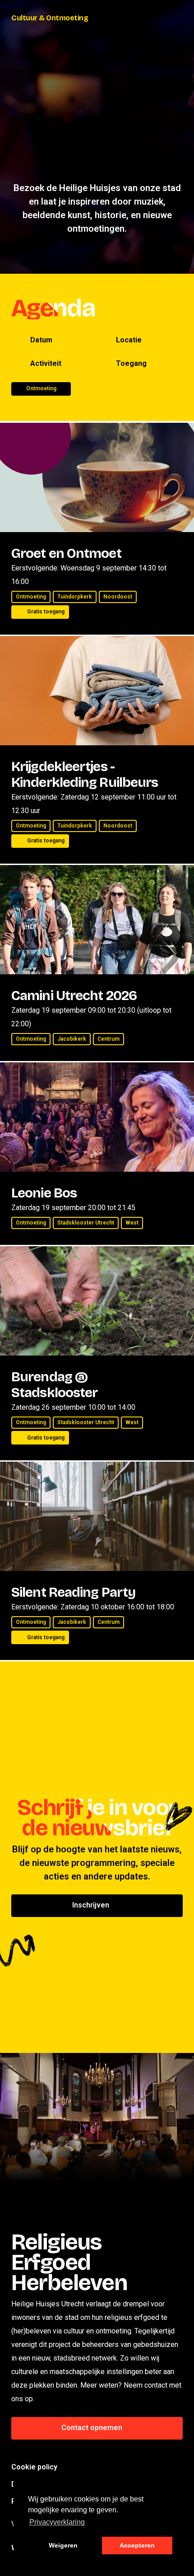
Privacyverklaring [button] (57, 2522)
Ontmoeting (31, 597)
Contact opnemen (93, 2428)
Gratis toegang (46, 612)
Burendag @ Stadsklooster (54, 1385)
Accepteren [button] (137, 2545)
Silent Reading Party (73, 1592)
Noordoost (118, 597)
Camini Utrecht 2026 (74, 996)
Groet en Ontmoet (66, 553)
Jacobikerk (72, 1039)
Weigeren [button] (63, 2545)
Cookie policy (34, 2467)
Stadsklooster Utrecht (86, 1223)
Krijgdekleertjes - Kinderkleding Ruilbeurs (85, 774)
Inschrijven (92, 1905)
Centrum (109, 1039)
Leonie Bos (44, 1193)
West (132, 1223)
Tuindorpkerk (75, 597)
